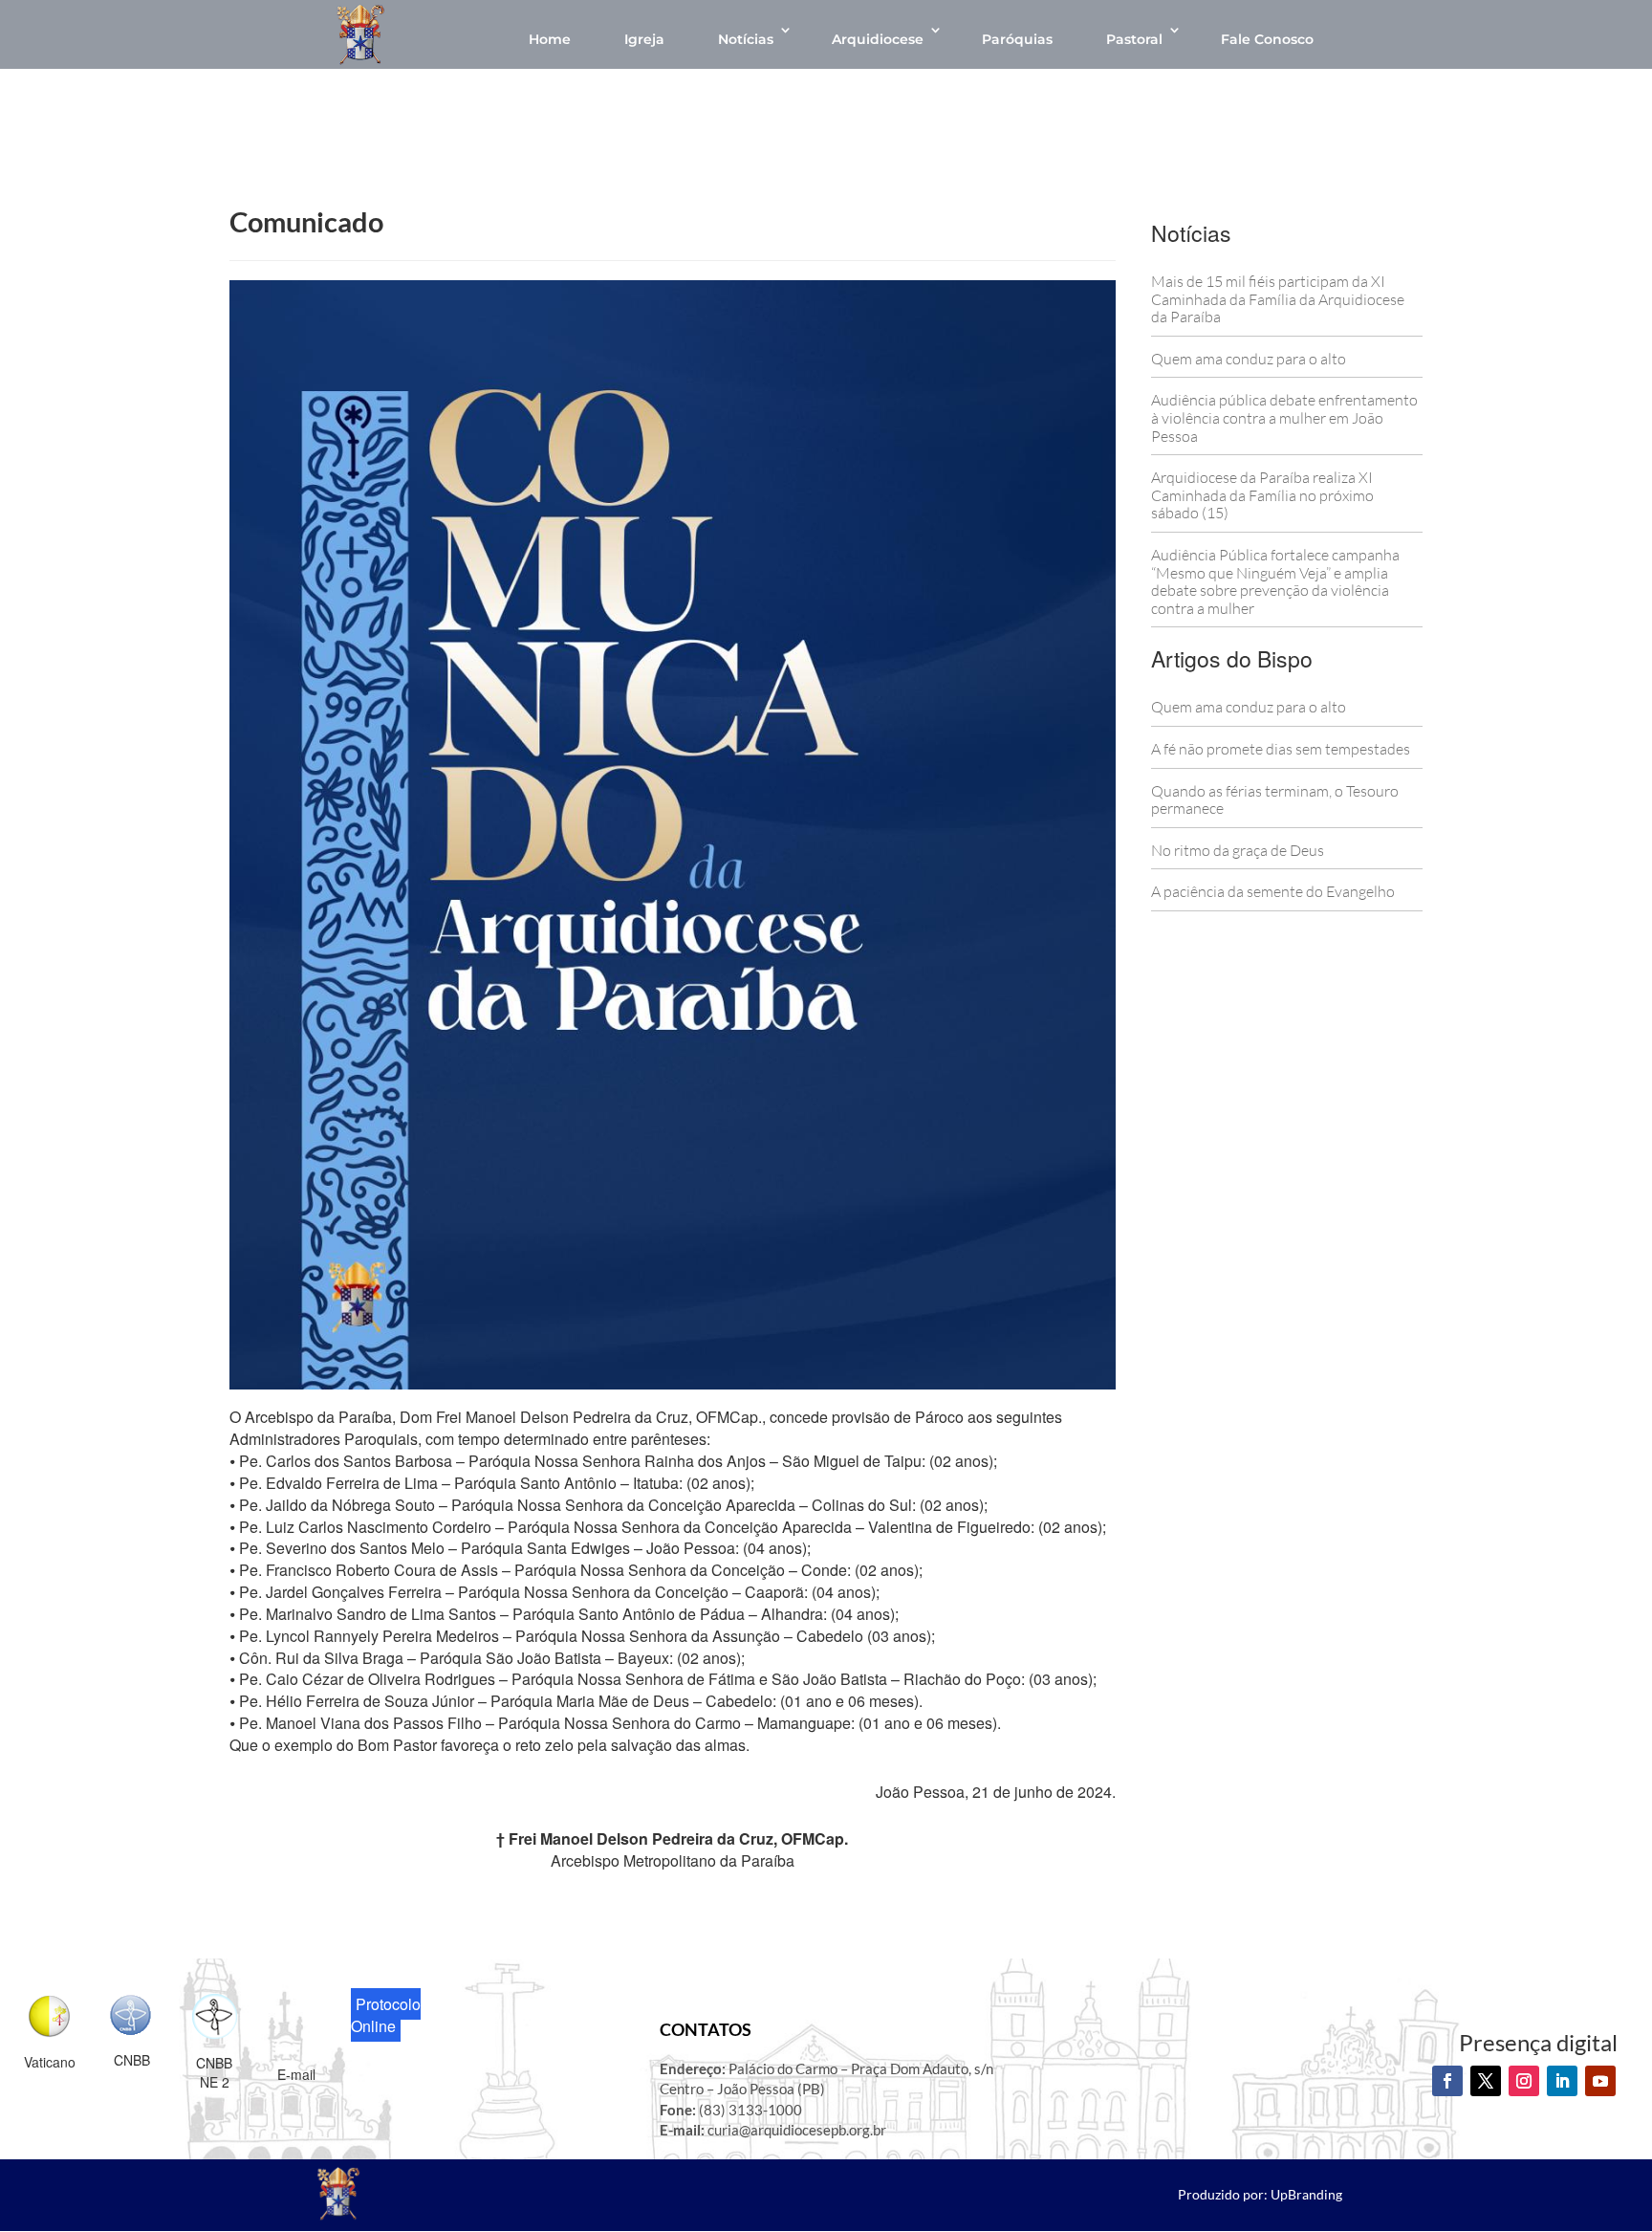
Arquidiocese (878, 39)
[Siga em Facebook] (1447, 2081)
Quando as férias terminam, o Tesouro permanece (1275, 800)
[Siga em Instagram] (1524, 2081)
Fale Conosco (1267, 39)
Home (550, 39)
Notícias (746, 39)
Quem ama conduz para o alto (1249, 359)
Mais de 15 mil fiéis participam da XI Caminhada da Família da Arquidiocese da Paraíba (1278, 299)
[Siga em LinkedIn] (1562, 2081)
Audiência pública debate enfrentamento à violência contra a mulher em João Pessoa (1284, 417)
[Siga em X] (1486, 2081)
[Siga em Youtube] (1600, 2081)
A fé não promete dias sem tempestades (1281, 749)
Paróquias (1017, 39)
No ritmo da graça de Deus (1238, 850)
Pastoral (1134, 39)
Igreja (644, 39)
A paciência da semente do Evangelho (1273, 891)
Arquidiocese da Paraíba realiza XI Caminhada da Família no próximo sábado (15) (1262, 495)
